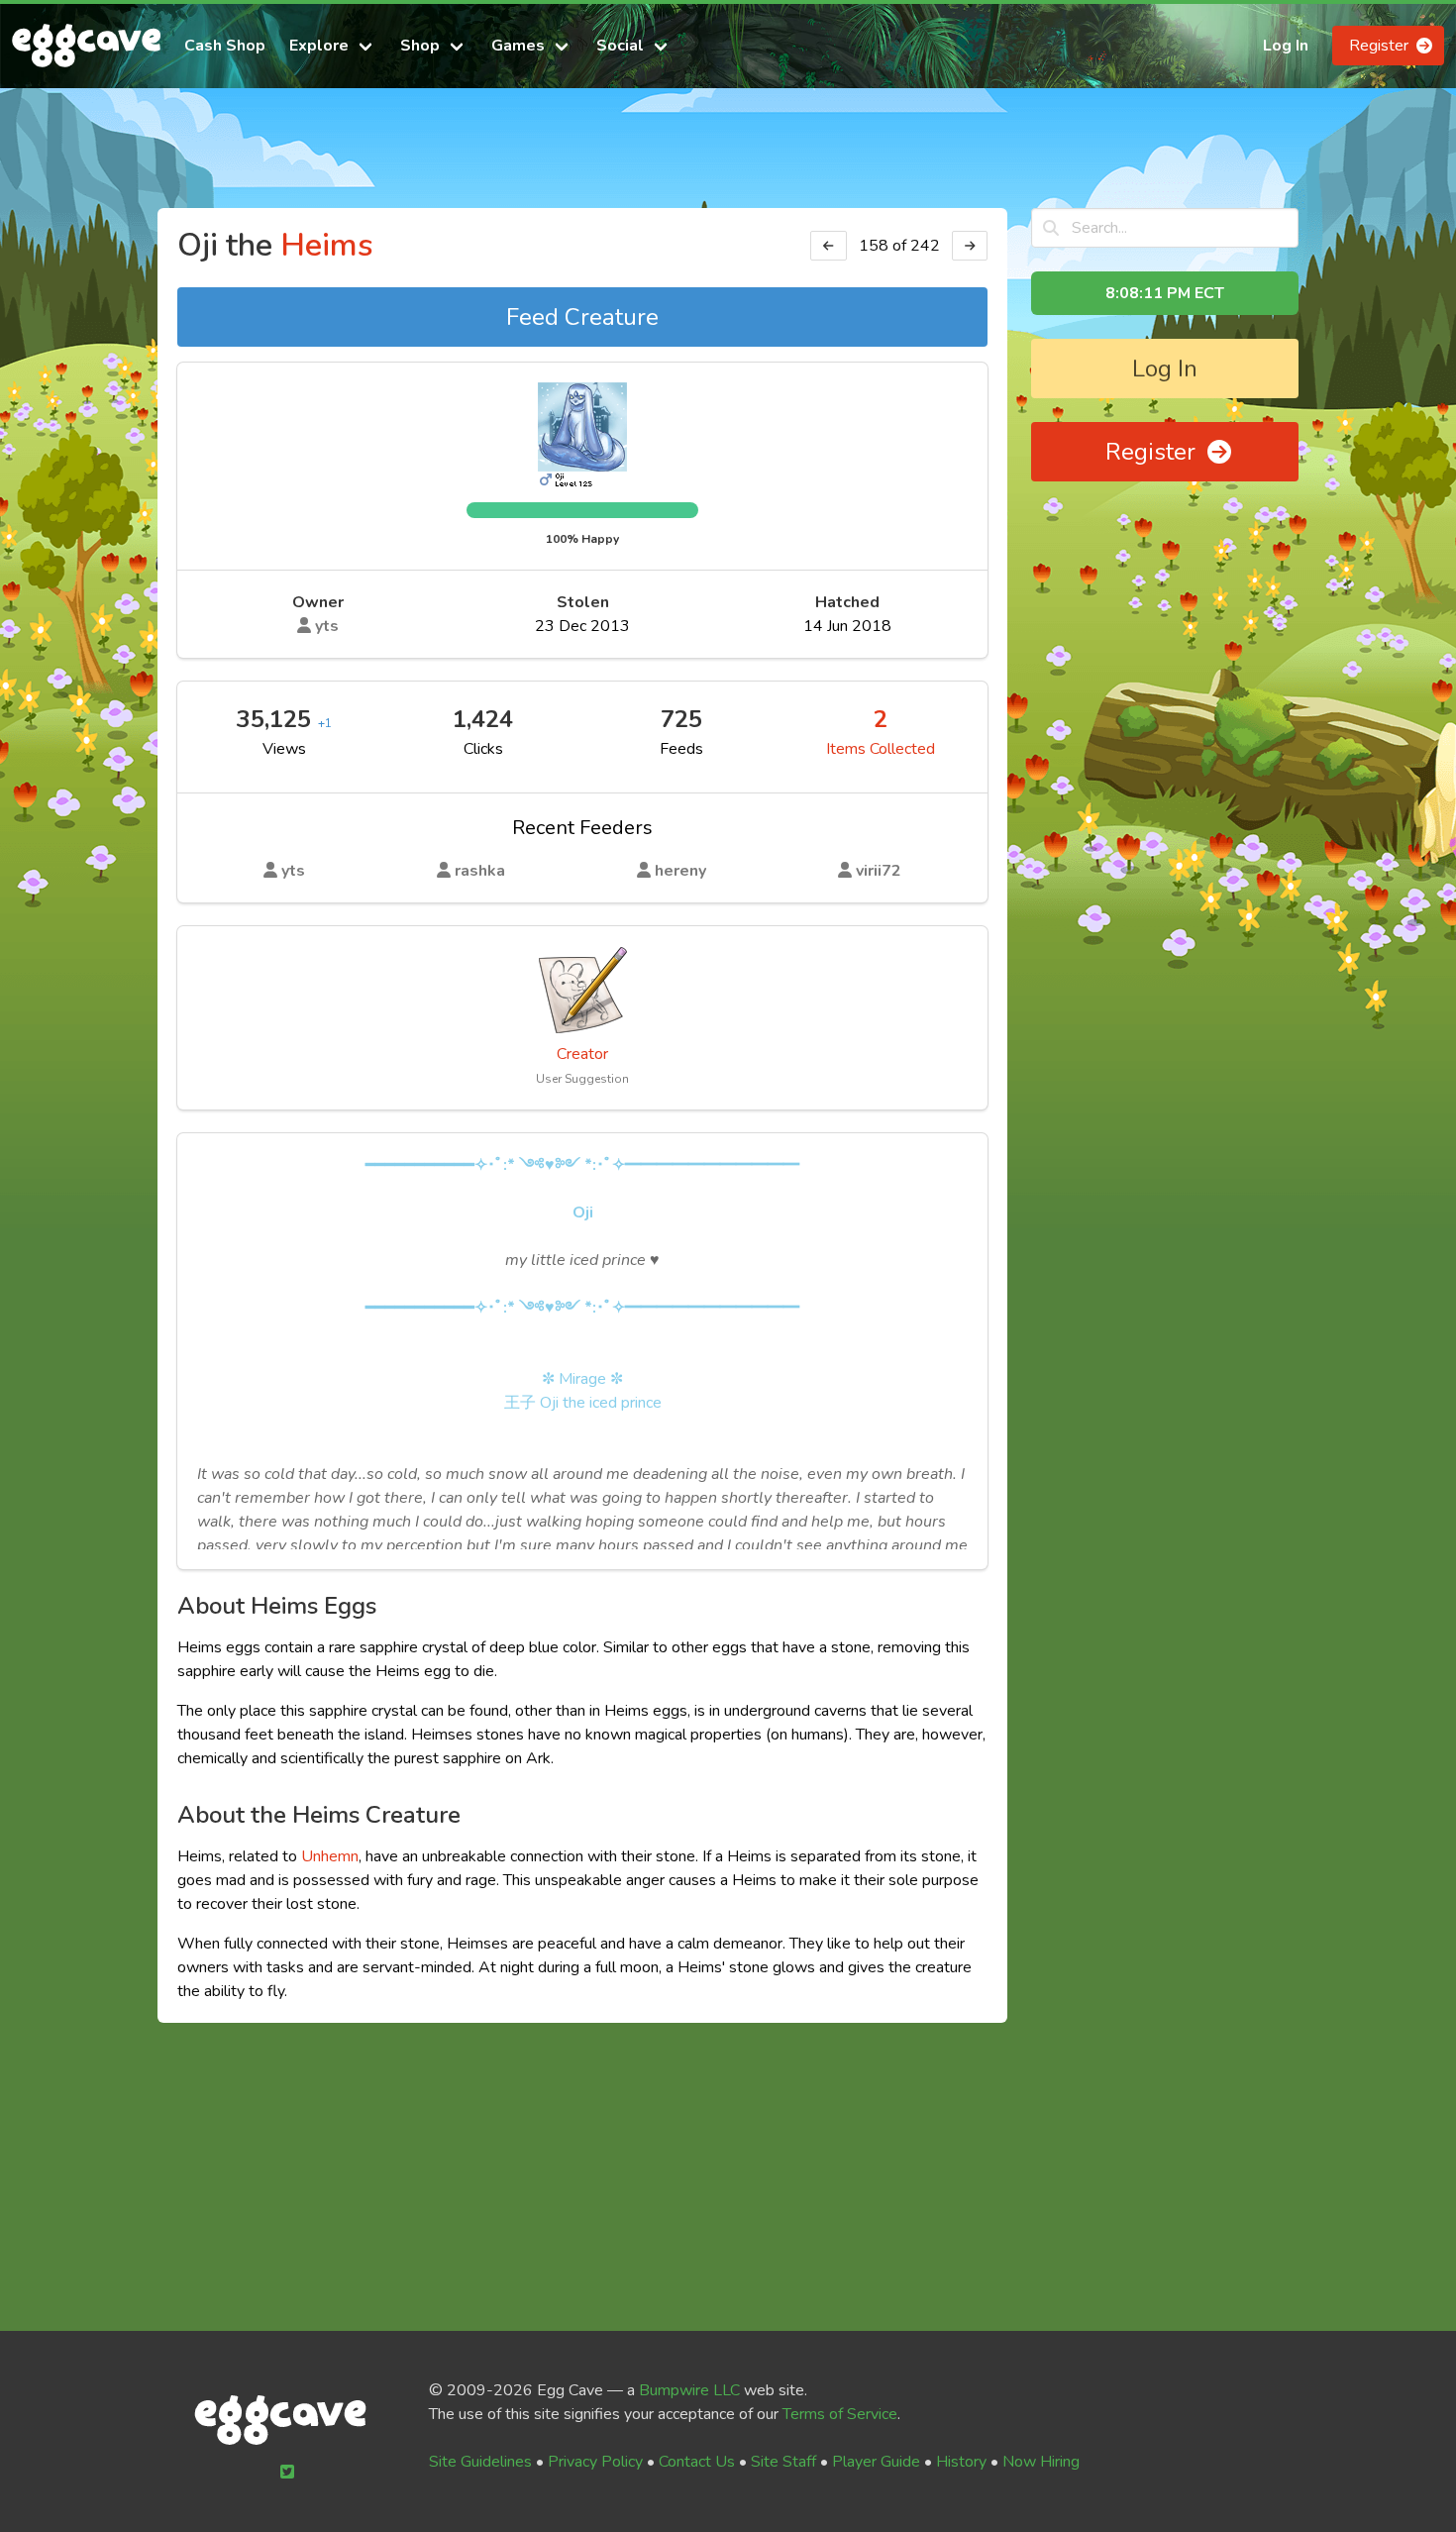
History (961, 2462)
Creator (582, 1054)
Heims (327, 245)
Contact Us (697, 2462)
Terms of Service (840, 2414)
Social (620, 46)
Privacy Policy (595, 2462)
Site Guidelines (480, 2462)
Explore (319, 46)
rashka (478, 871)
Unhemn (330, 1856)
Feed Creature (582, 317)
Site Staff (783, 2462)
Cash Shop (225, 46)
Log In (1286, 46)
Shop (420, 46)
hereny (678, 871)
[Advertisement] (728, 157)
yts (325, 626)
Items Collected (881, 749)
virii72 (877, 871)
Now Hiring (1041, 2462)
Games (518, 46)
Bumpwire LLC (689, 2390)
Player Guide (876, 2462)
